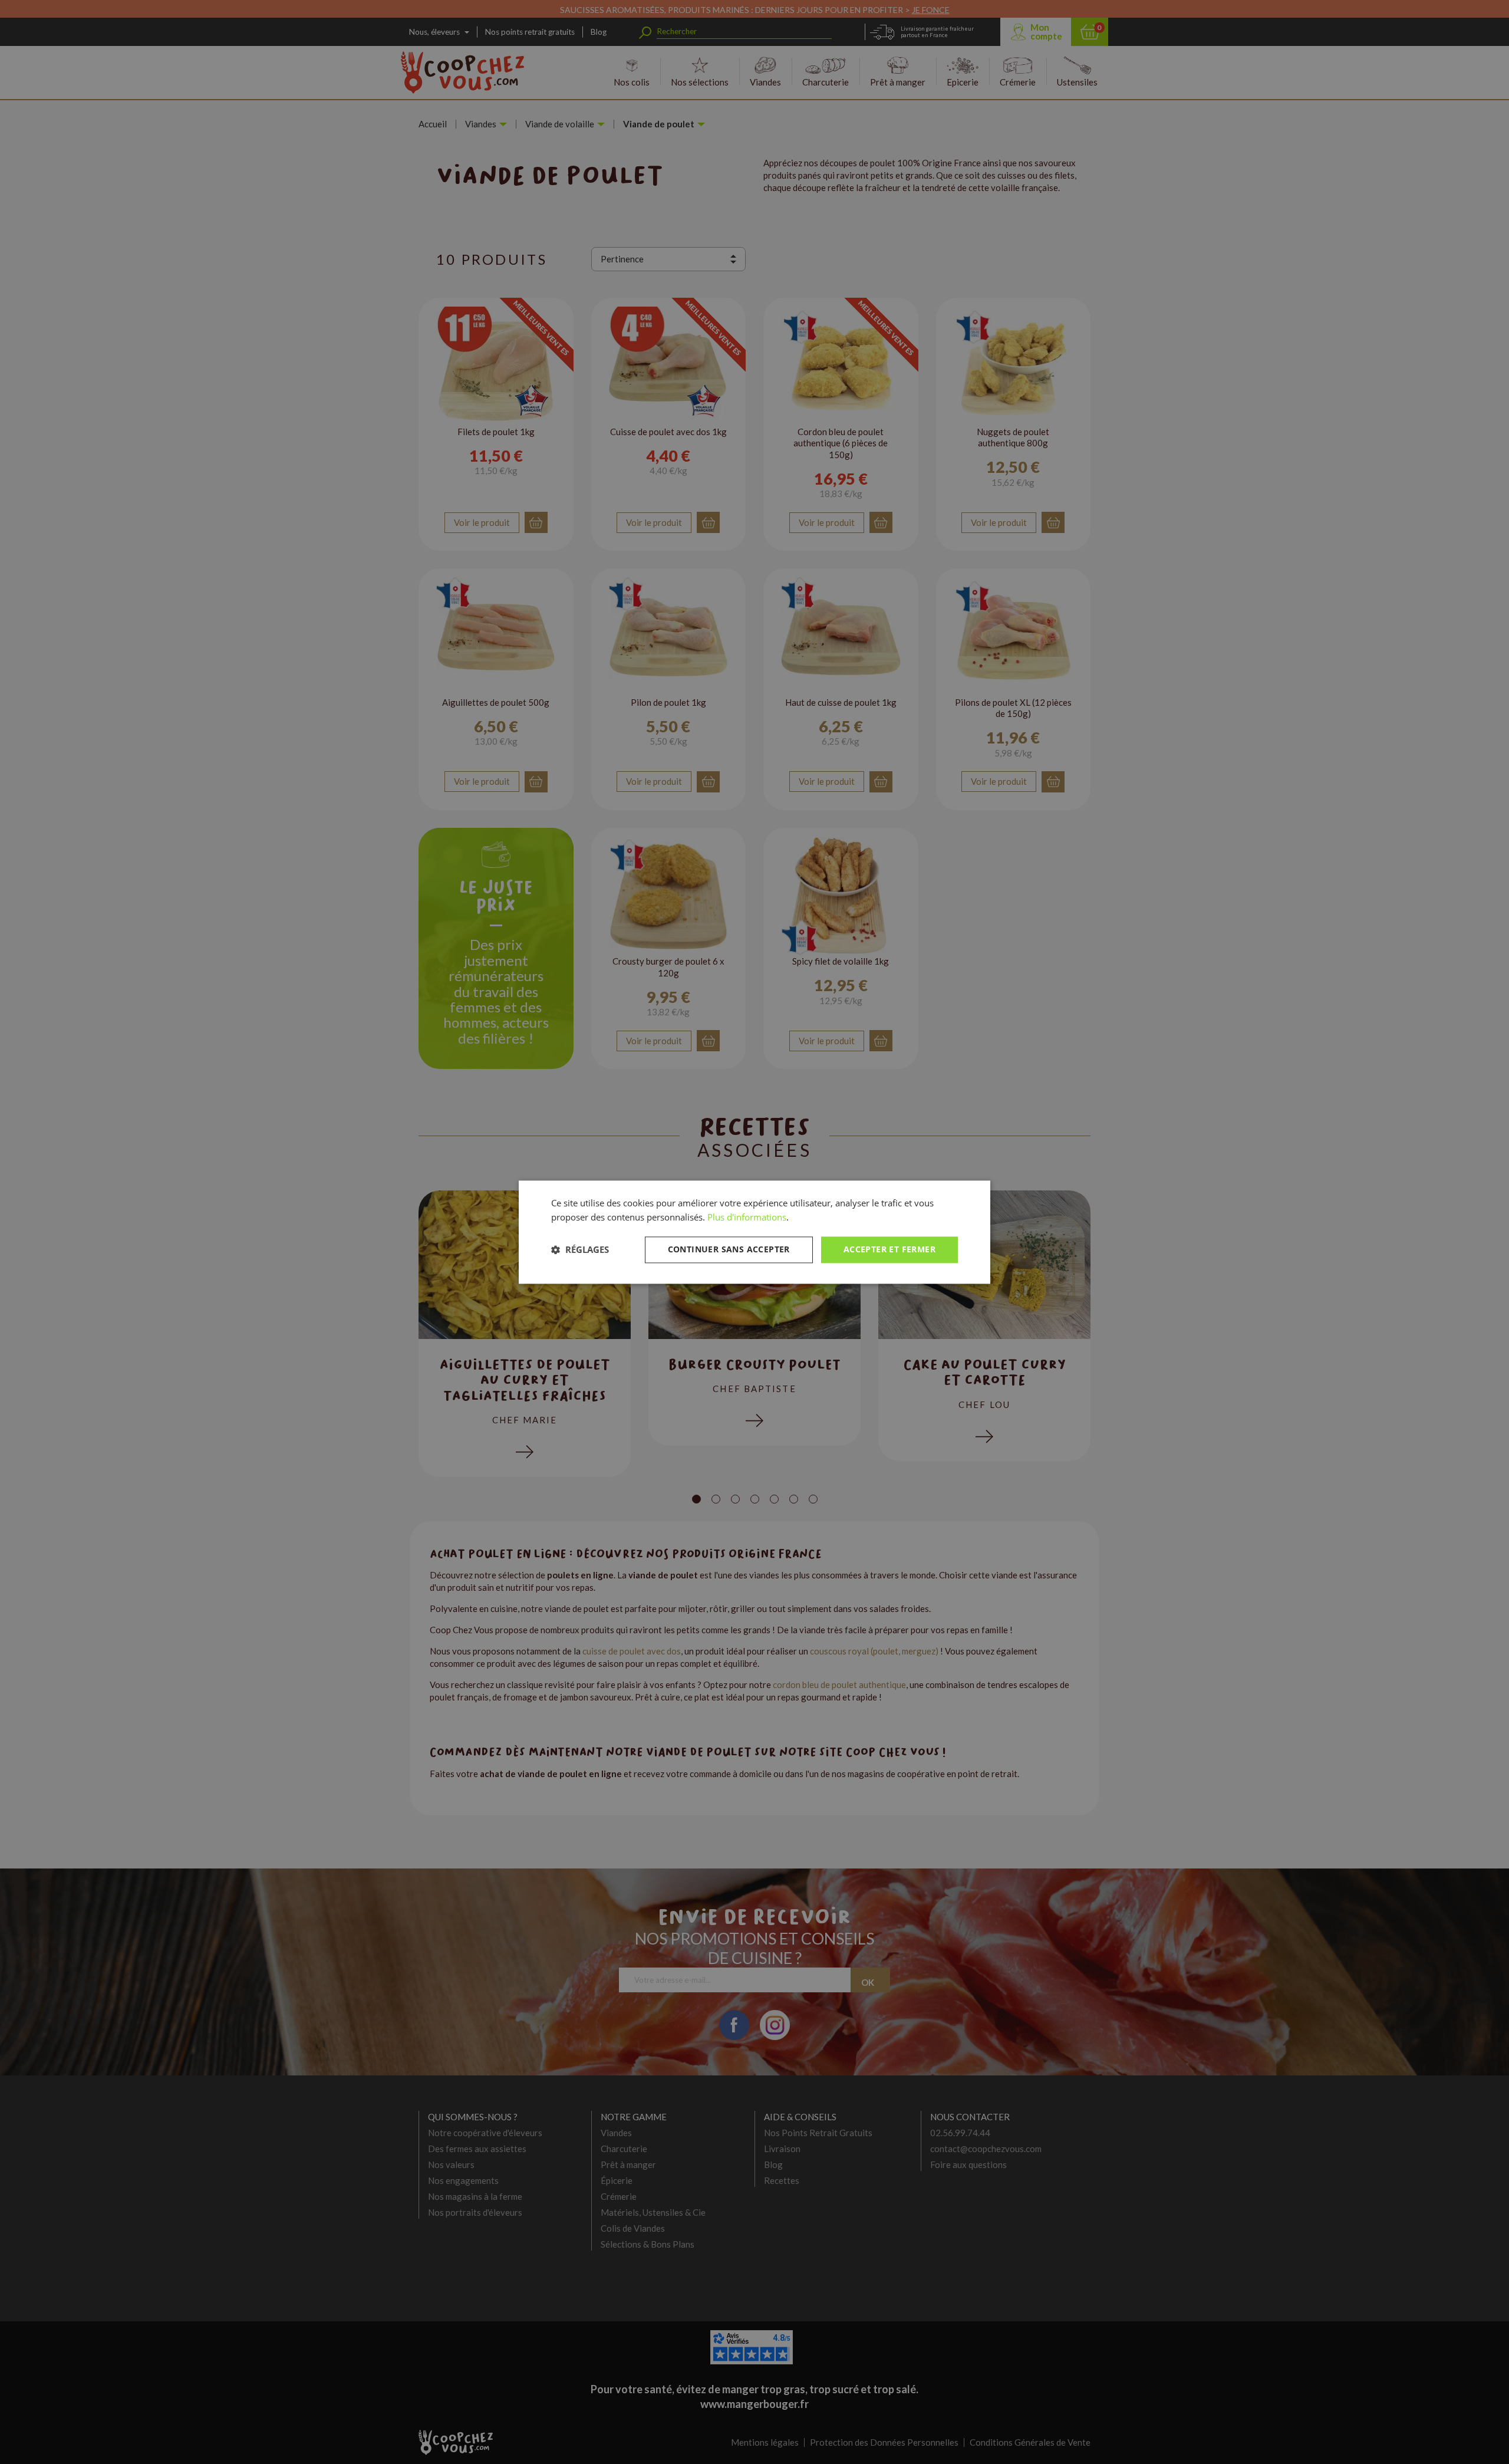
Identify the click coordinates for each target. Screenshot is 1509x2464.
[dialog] (754, 1232)
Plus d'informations (747, 1218)
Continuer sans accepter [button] (729, 1249)
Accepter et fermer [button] (889, 1249)
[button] (580, 1250)
